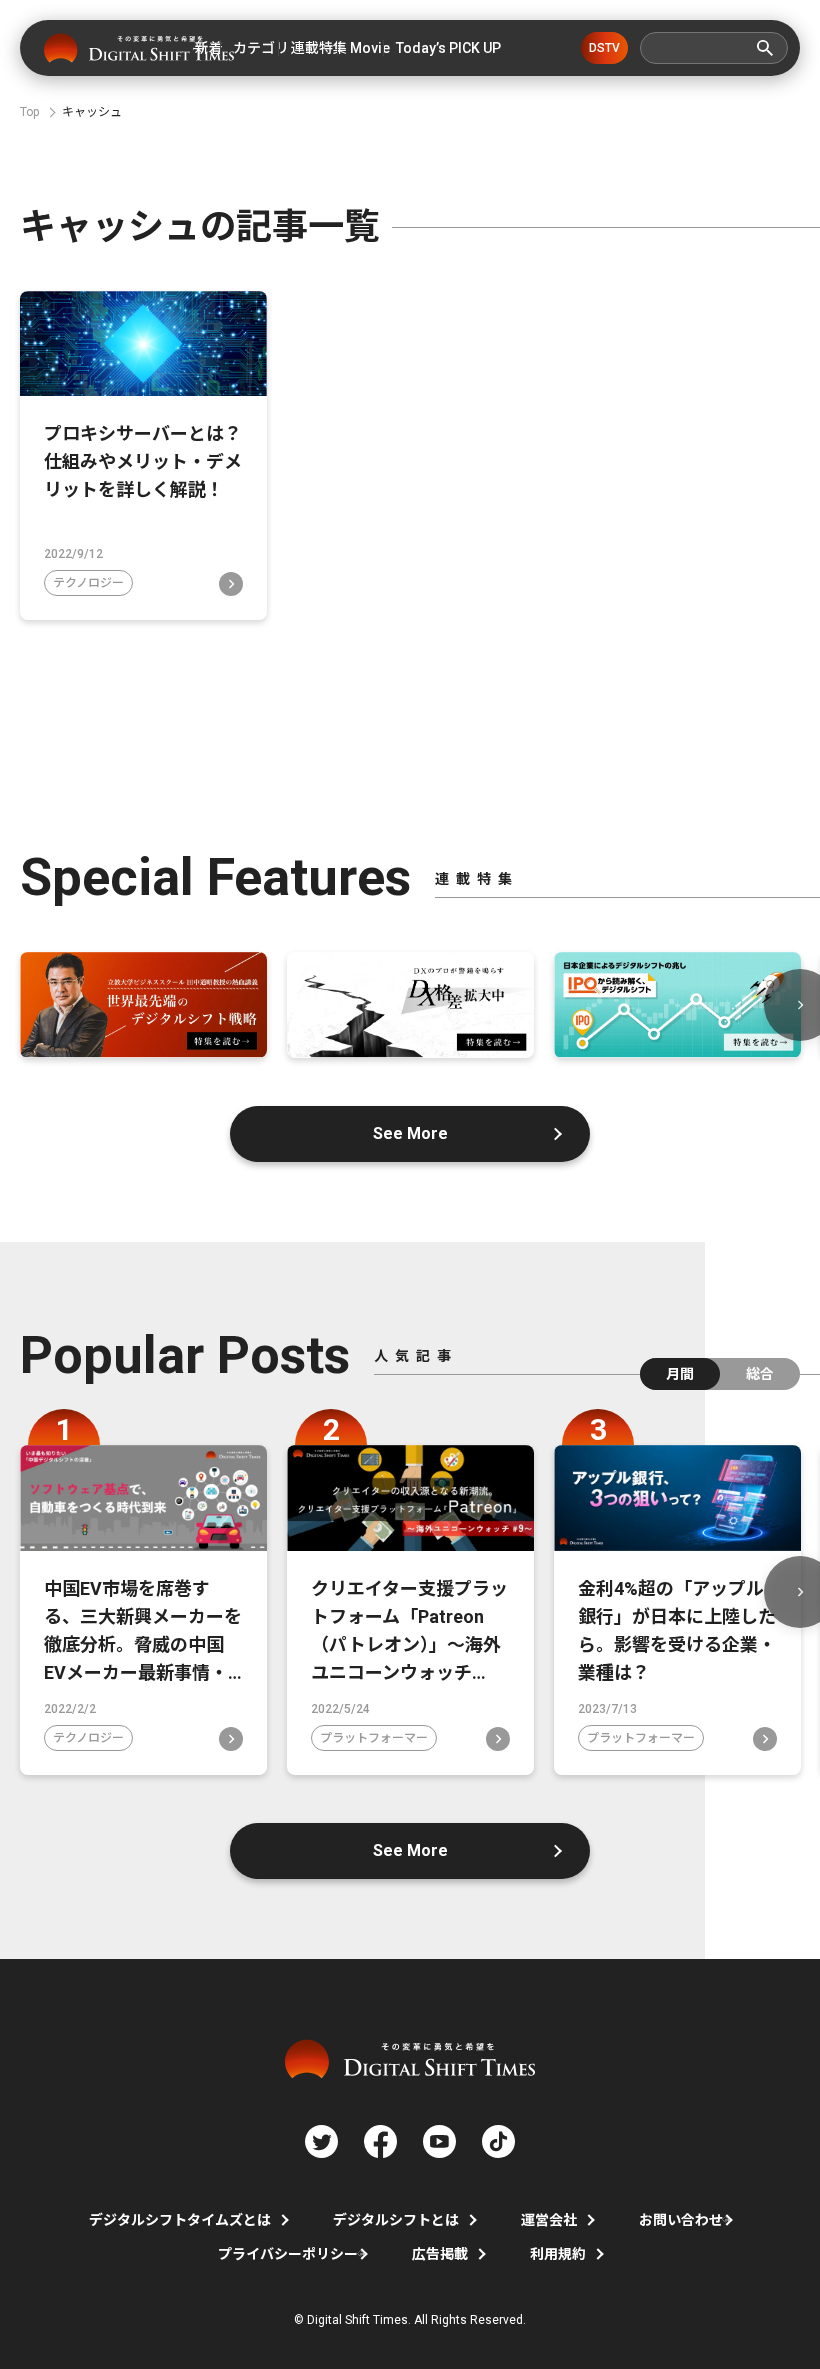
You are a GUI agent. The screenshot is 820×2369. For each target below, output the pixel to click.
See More (410, 1133)
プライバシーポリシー (288, 2254)
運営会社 (549, 2220)
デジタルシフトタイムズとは (180, 2220)
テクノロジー (88, 583)
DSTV (604, 48)
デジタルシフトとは (396, 2220)
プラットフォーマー (374, 1738)
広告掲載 (440, 2254)
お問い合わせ (681, 2220)
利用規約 (558, 2254)
